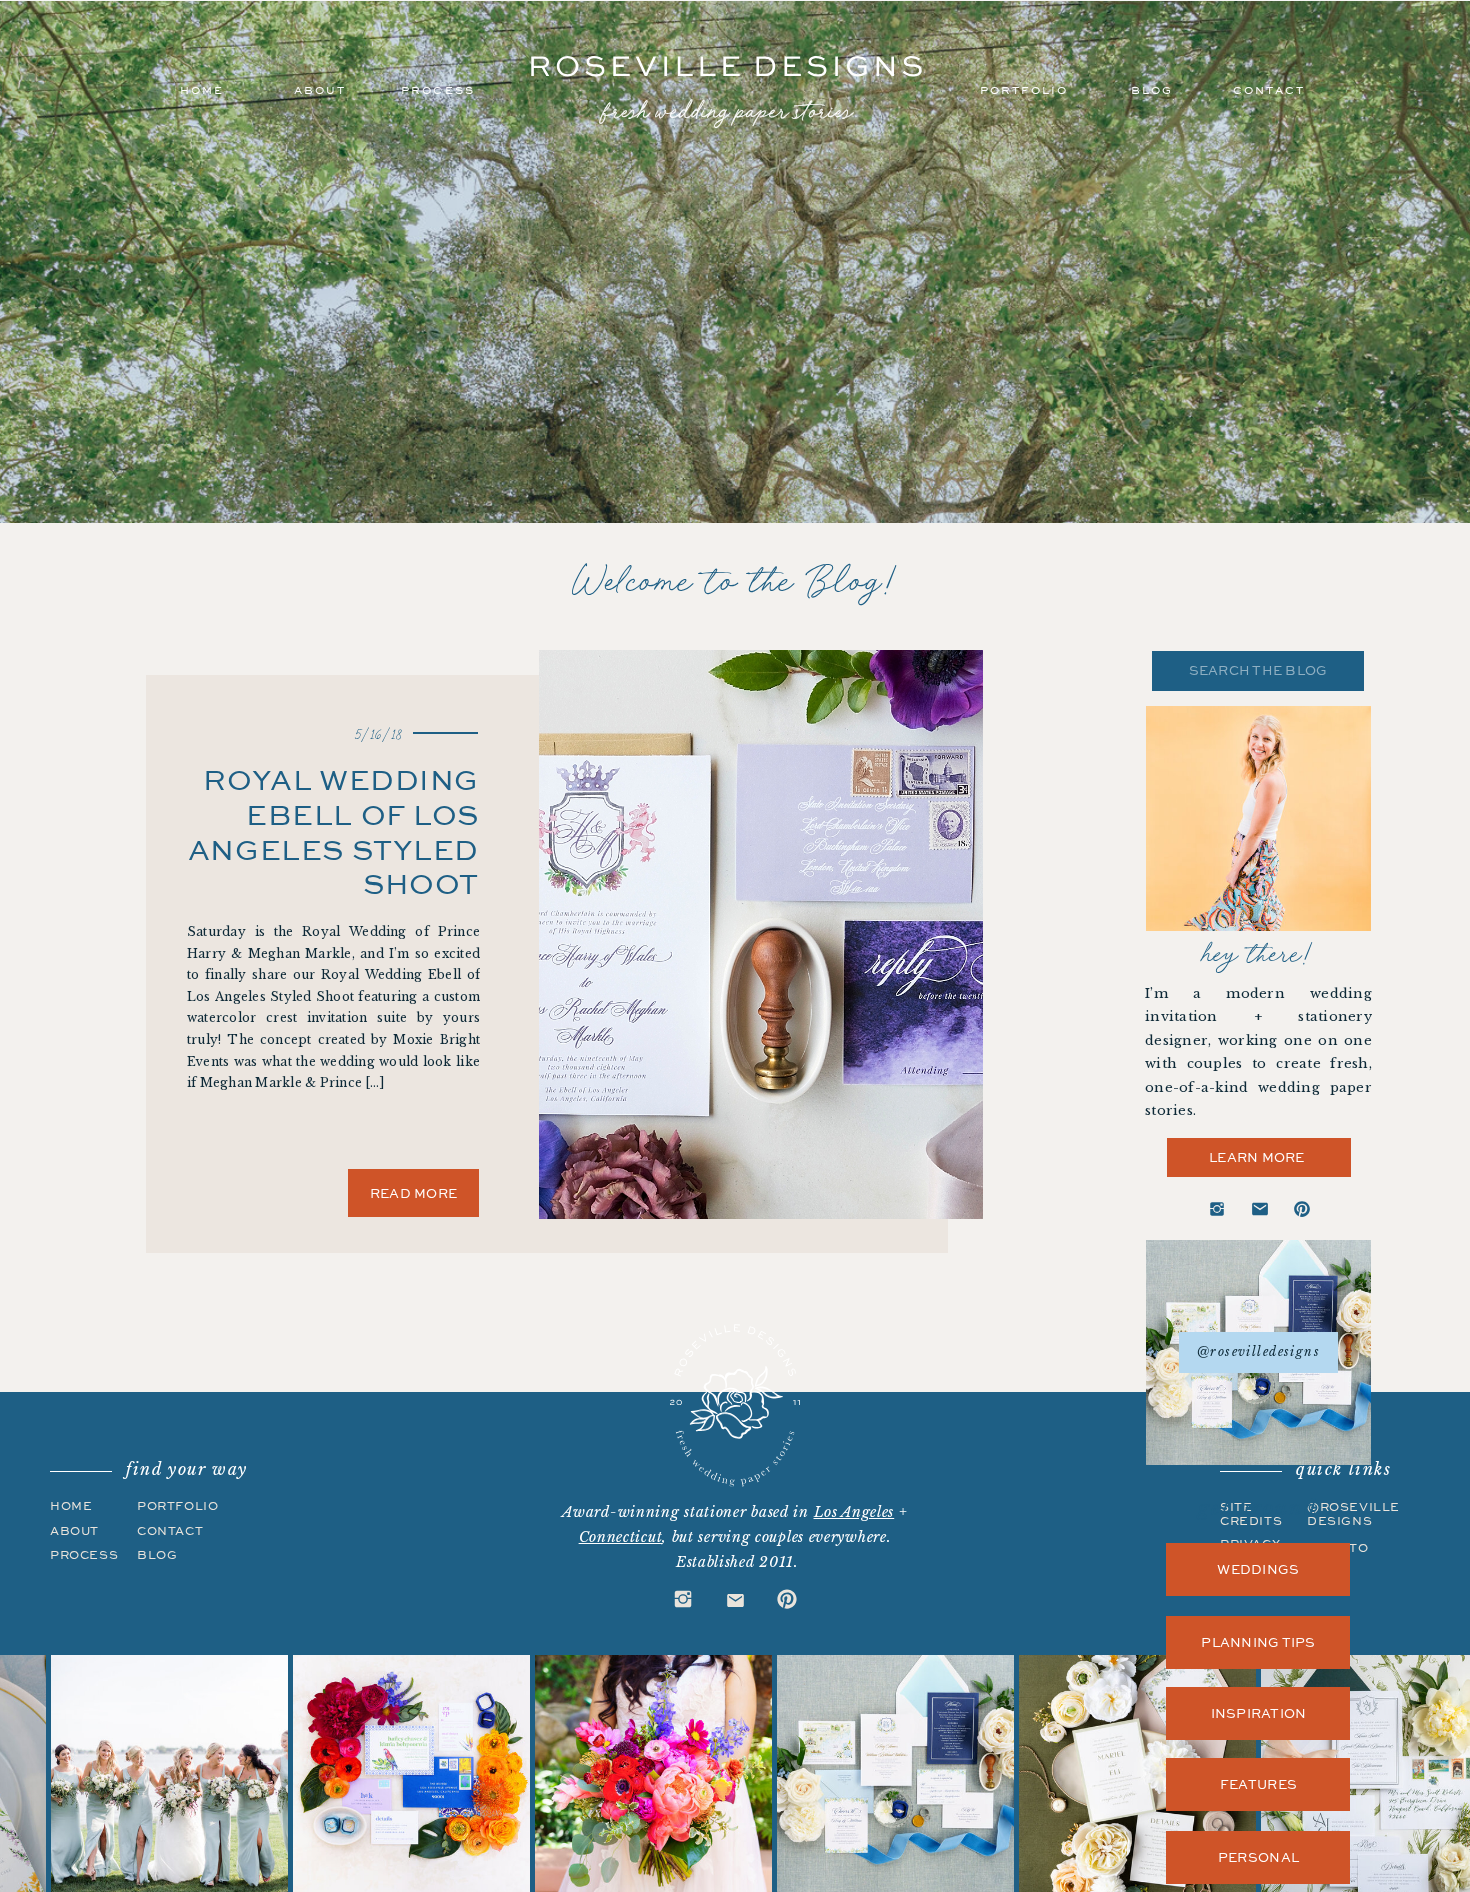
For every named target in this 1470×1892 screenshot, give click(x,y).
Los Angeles (854, 1512)
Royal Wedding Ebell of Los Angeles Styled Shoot (333, 831)
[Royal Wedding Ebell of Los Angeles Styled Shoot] (761, 934)
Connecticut (621, 1537)
